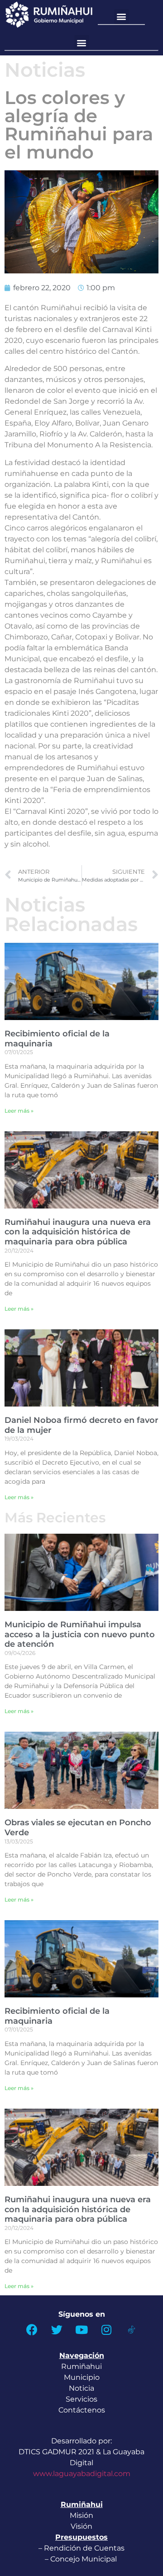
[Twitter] (57, 2330)
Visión (81, 2526)
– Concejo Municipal (82, 2559)
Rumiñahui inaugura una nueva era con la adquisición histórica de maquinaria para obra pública (78, 1232)
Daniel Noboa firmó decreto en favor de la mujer (81, 1425)
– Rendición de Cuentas (81, 2548)
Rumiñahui (81, 2366)
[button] (122, 17)
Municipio (82, 2377)
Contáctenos (82, 2410)
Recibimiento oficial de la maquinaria (57, 1039)
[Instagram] (106, 2330)
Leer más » (19, 1111)
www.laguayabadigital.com (82, 2474)
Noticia (81, 2388)
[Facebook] (32, 2330)
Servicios (81, 2399)
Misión (81, 2515)
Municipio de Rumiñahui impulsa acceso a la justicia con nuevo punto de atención (80, 1634)
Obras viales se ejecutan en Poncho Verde (78, 1828)
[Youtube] (81, 2330)
